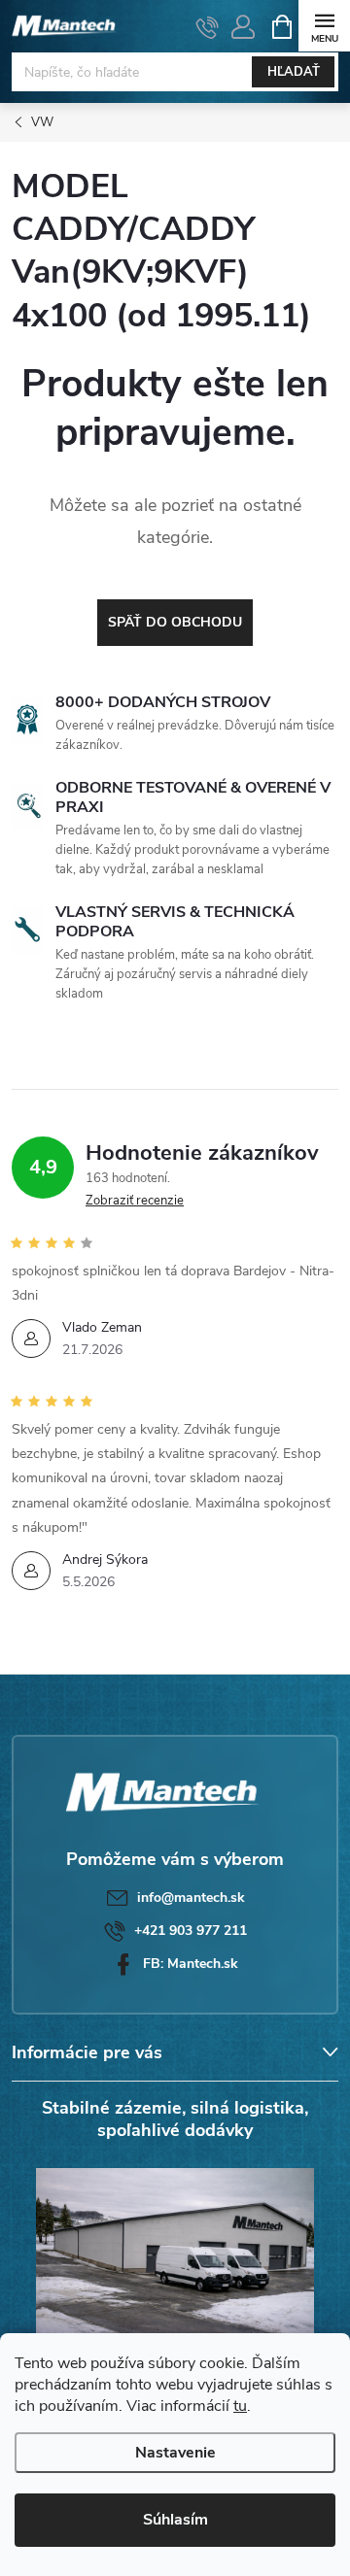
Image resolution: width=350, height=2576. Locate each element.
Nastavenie (175, 2453)
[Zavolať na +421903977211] (208, 27)
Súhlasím (175, 2520)
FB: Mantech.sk (191, 1964)
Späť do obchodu (175, 622)
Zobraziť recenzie (135, 1201)
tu (240, 2406)
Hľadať (294, 72)
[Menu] (324, 26)
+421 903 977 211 (191, 1931)
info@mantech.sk (191, 1898)
